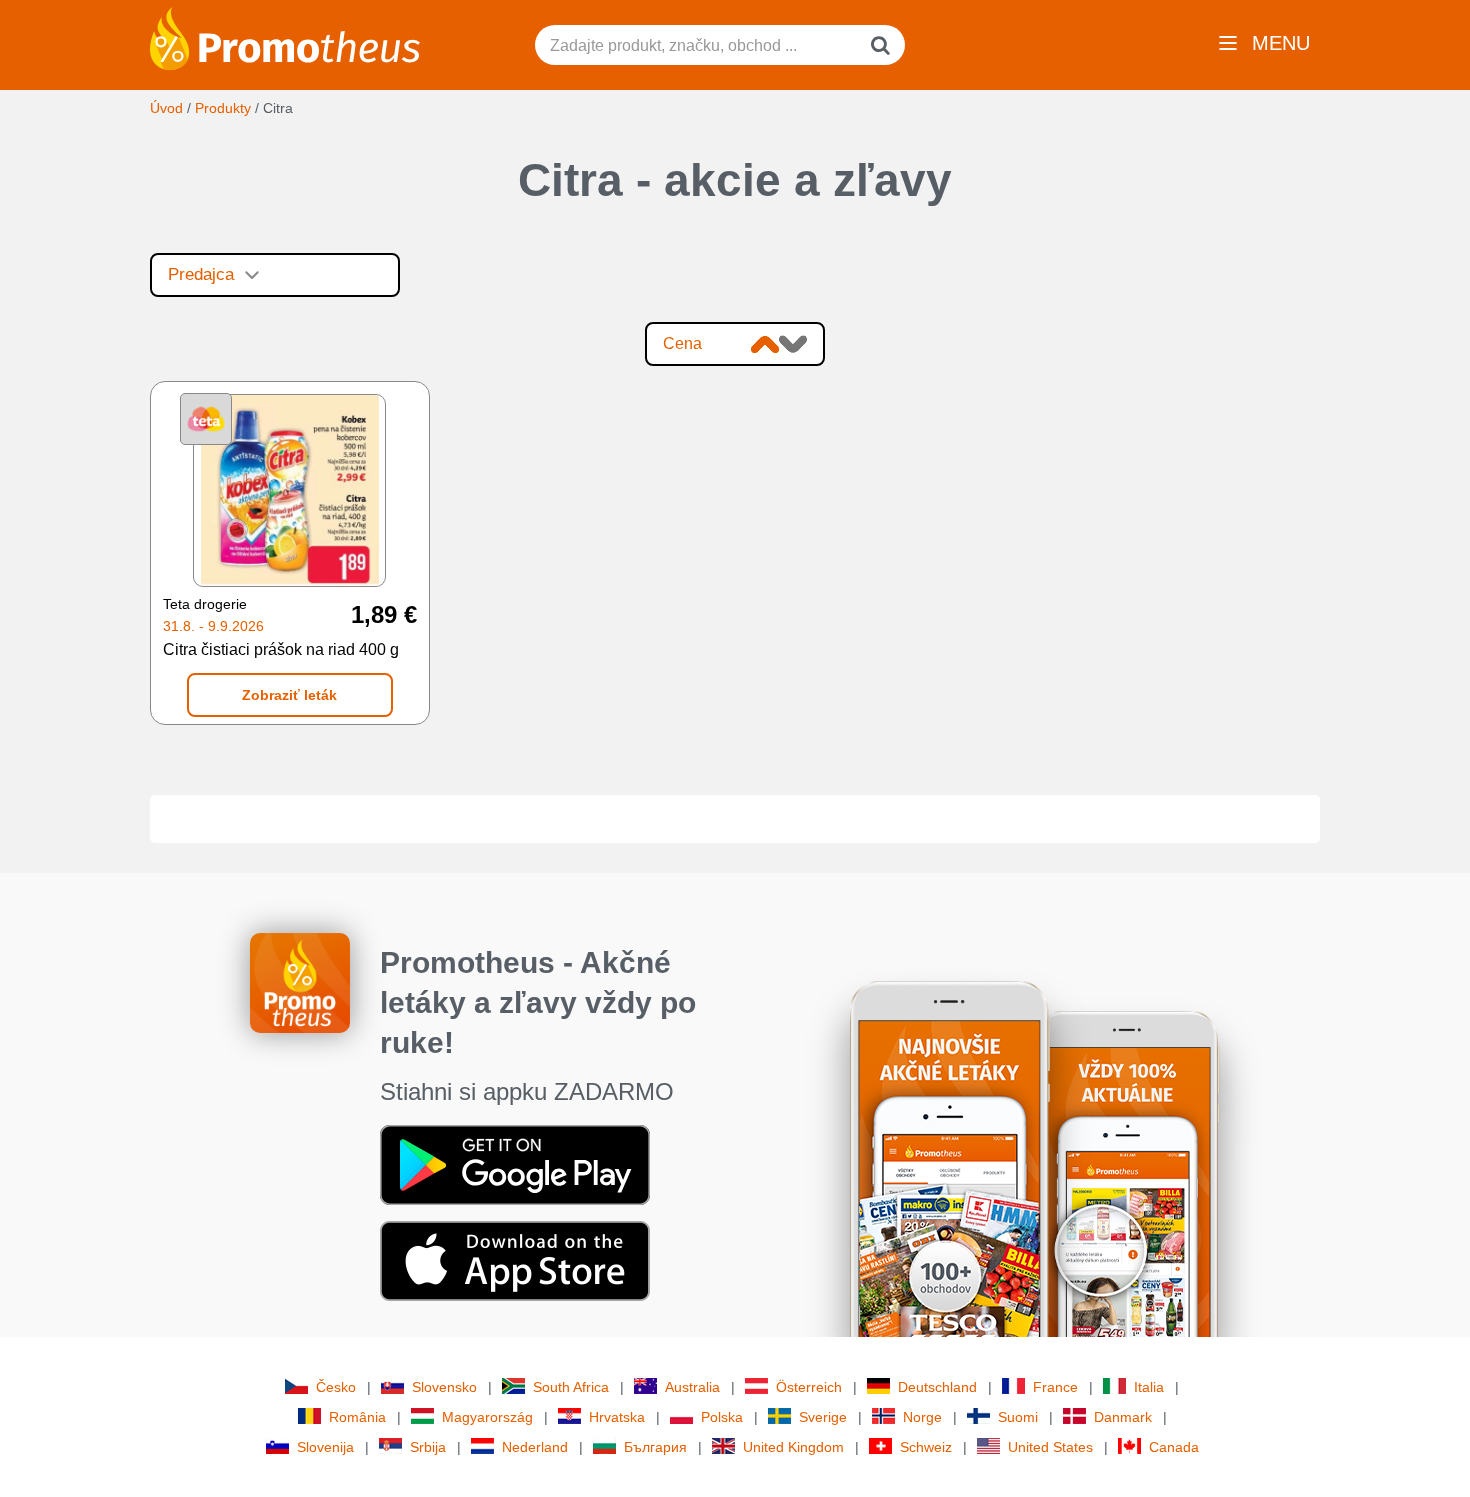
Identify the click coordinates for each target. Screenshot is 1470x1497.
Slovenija (325, 1447)
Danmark (1123, 1417)
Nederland (535, 1447)
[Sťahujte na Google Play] (515, 1164)
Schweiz (926, 1447)
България (655, 1447)
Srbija (428, 1447)
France (1055, 1387)
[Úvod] (285, 37)
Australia (692, 1387)
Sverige (823, 1417)
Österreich (809, 1387)
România (357, 1417)
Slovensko (444, 1387)
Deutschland (937, 1387)
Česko (336, 1387)
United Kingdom (793, 1447)
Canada (1174, 1447)
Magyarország (487, 1417)
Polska (722, 1417)
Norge (922, 1417)
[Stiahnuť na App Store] (515, 1260)
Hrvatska (617, 1417)
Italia (1149, 1387)
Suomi (1018, 1417)
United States (1050, 1447)
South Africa (571, 1387)
